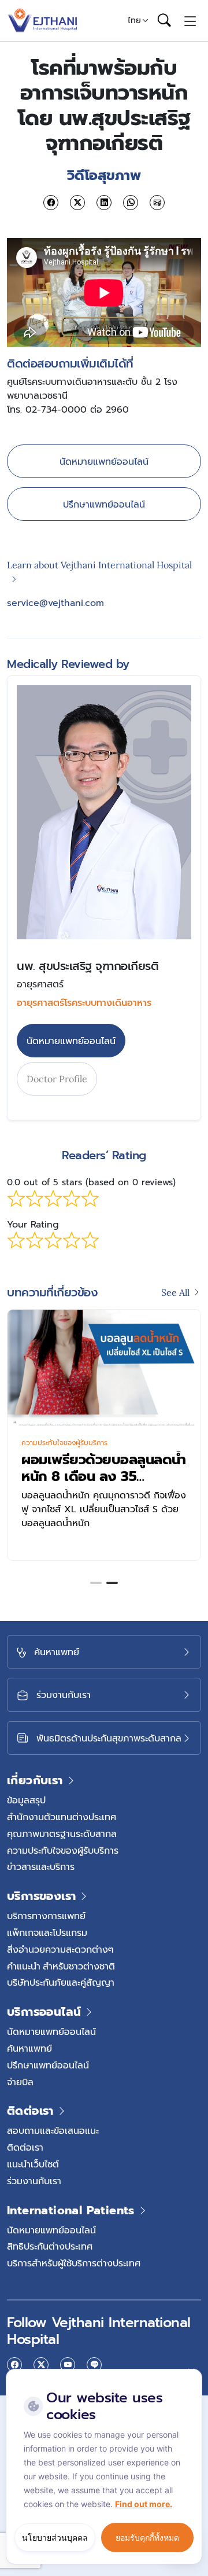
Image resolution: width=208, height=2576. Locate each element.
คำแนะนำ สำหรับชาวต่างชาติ (61, 1966)
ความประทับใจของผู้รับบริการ (63, 1443)
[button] (96, 1583)
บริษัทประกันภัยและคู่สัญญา (61, 1982)
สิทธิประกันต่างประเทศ (50, 2246)
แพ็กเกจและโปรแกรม (47, 1932)
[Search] (164, 21)
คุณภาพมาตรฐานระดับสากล (62, 1833)
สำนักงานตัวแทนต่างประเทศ (62, 1817)
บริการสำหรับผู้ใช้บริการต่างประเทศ (74, 2263)
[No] (191, 2372)
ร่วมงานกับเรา (34, 2181)
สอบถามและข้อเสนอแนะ (53, 2130)
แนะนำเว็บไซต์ (33, 2164)
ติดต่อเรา (25, 2147)
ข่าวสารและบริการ (41, 1866)
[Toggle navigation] (190, 20)
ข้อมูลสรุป (26, 1800)
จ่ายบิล (20, 2082)
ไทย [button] (134, 20)
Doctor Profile (57, 1079)
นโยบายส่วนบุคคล (55, 2538)
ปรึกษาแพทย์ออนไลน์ (104, 504)
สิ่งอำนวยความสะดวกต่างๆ (60, 1949)
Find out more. (144, 2504)
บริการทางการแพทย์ (46, 1916)
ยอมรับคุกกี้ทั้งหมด (147, 2538)
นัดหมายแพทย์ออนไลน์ (104, 461)
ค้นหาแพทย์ (29, 2048)
